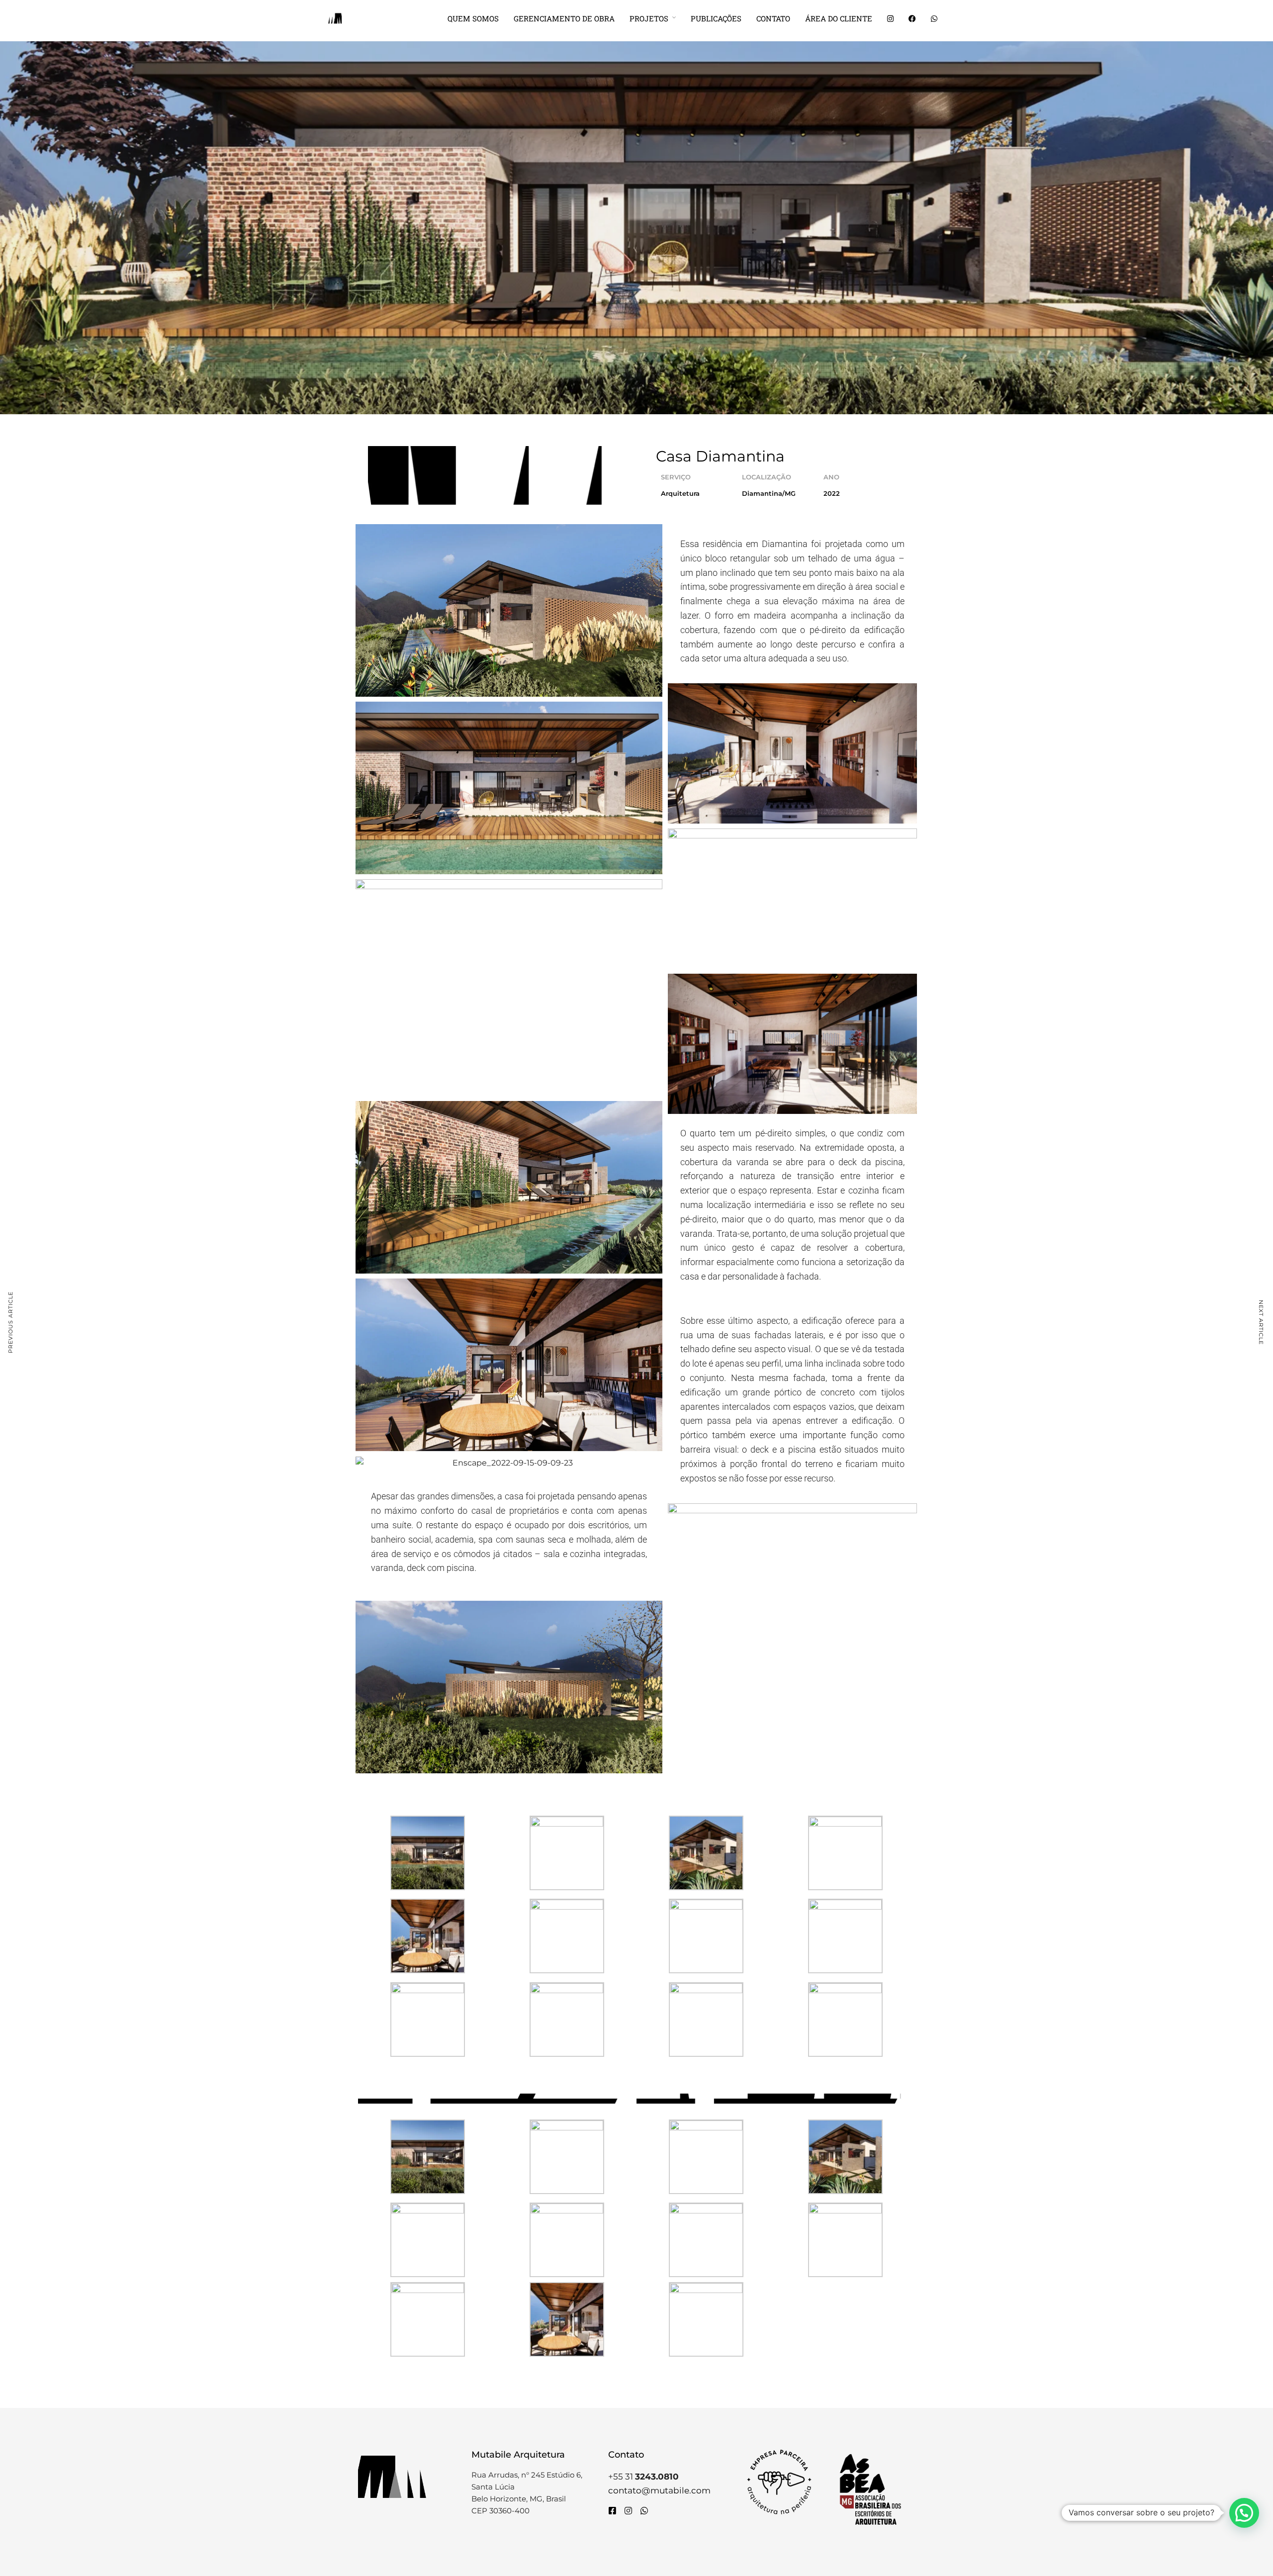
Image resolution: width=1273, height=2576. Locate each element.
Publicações (716, 18)
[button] (1244, 2513)
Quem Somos (473, 18)
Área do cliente (839, 18)
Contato (773, 18)
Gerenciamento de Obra (564, 18)
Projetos (649, 18)
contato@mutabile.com (659, 2490)
